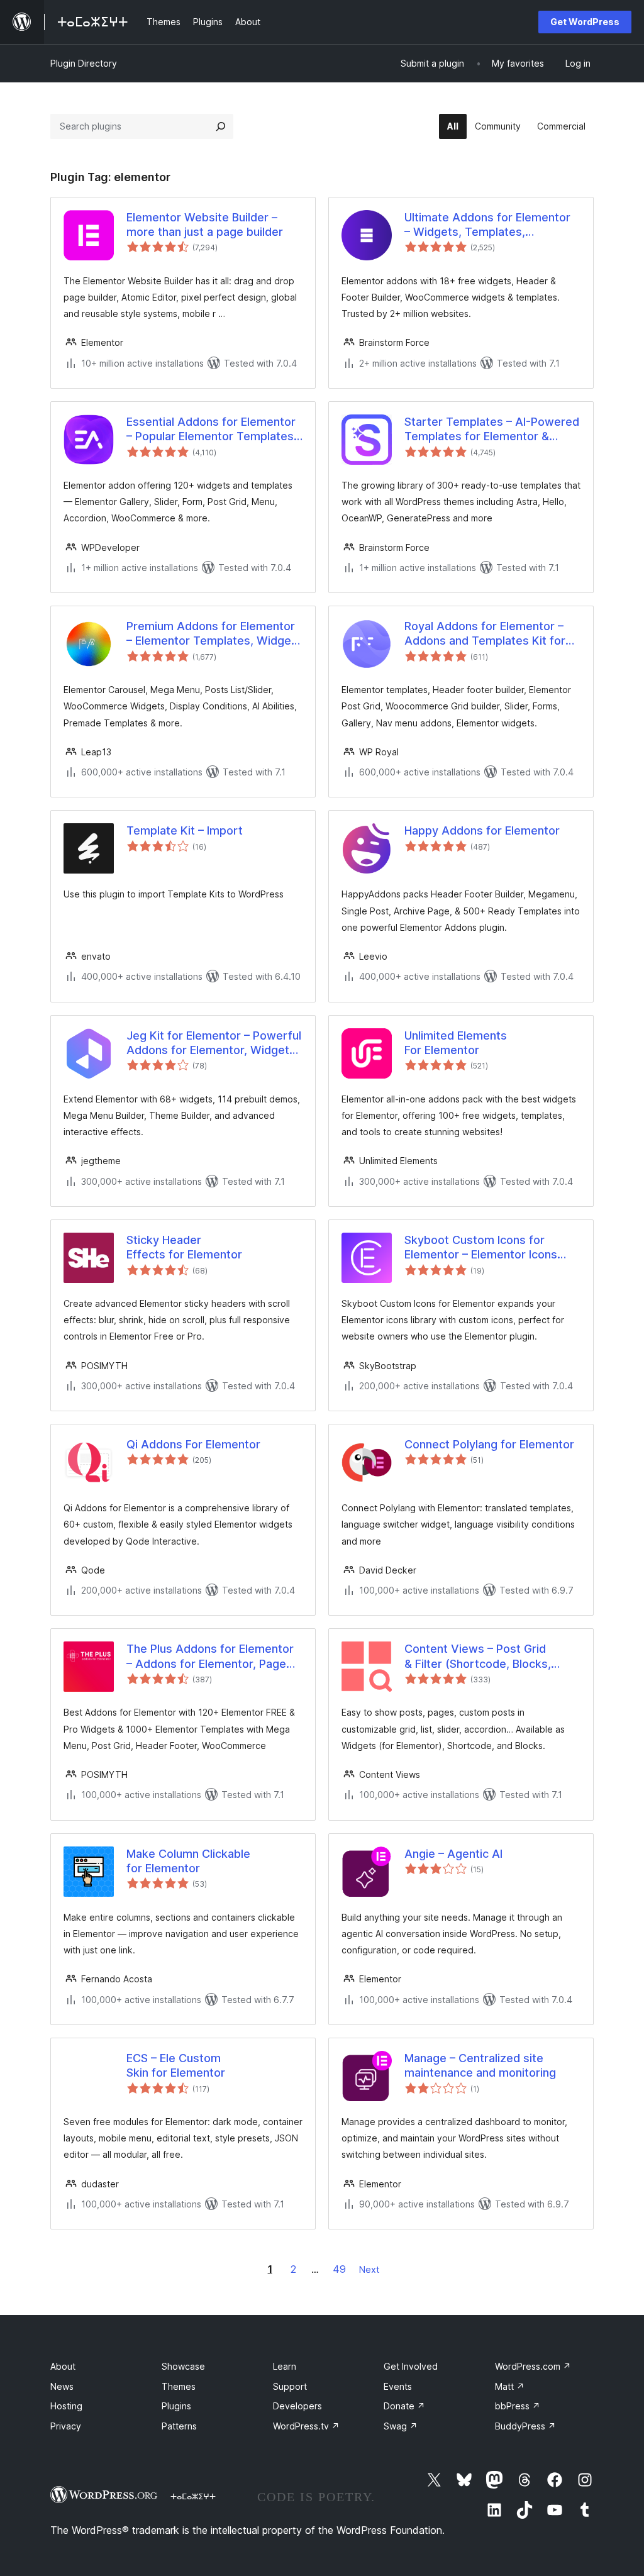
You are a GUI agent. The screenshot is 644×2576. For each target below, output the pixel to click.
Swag (401, 2426)
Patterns (179, 2426)
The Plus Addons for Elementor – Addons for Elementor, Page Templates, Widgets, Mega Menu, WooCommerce (210, 1657)
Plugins (176, 2406)
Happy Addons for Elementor (482, 830)
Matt (510, 2386)
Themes (179, 2386)
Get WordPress (585, 22)
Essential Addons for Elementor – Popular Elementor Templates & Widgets (211, 430)
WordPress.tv (306, 2426)
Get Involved (411, 2366)
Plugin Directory (84, 63)
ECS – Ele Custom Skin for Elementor (176, 2065)
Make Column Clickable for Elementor (188, 1861)
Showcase (183, 2366)
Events (398, 2386)
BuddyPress (525, 2426)
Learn (285, 2366)
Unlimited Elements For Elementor (456, 1043)
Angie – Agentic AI (453, 1854)
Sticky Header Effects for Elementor (184, 1247)
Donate (404, 2406)
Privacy (66, 2426)
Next (369, 2269)
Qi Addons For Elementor (193, 1444)
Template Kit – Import (185, 830)
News (62, 2386)
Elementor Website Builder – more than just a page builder (205, 225)
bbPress (518, 2406)
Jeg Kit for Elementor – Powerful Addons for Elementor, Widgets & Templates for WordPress (214, 1043)
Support (290, 2386)
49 (339, 2269)
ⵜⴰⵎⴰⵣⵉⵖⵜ (193, 2496)
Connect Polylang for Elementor (489, 1444)
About (63, 2366)
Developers (297, 2406)
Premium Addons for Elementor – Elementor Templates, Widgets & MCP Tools (214, 634)
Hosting (66, 2406)
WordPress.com (533, 2366)
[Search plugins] (221, 126)
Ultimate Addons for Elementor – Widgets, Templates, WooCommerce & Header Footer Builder (492, 225)
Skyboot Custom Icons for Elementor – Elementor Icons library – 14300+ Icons (481, 1248)
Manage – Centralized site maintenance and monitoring (480, 2065)
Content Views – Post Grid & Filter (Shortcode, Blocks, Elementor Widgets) (478, 1657)
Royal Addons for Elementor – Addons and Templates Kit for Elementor (485, 634)
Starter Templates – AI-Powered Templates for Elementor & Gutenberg (492, 430)
